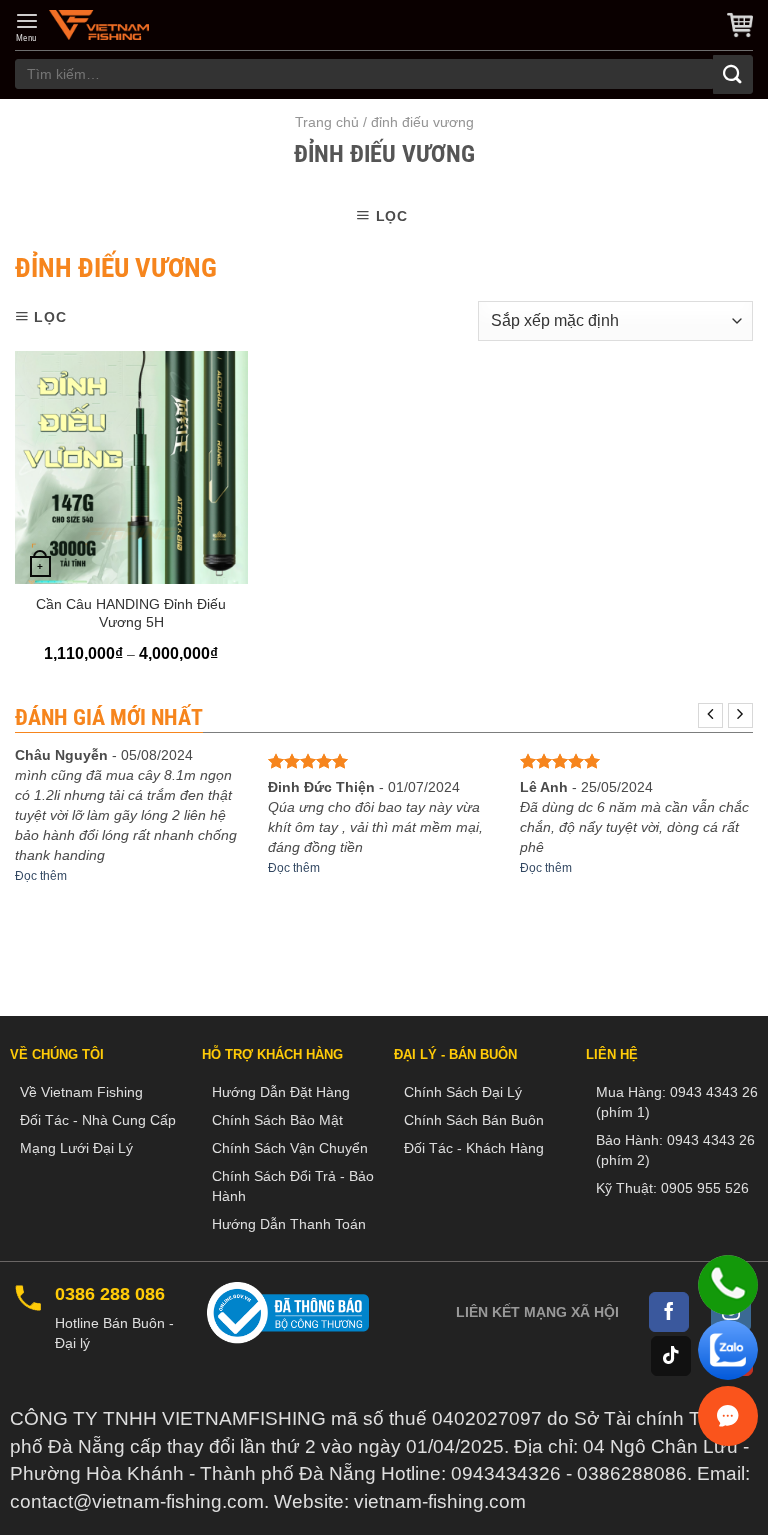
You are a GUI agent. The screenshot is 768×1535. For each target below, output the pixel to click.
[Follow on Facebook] (669, 1312)
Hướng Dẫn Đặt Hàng (281, 1092)
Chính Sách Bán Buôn (474, 1120)
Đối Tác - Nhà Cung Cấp (98, 1120)
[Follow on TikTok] (671, 1356)
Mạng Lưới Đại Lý (76, 1148)
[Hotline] (728, 1285)
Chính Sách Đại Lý (463, 1092)
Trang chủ (327, 122)
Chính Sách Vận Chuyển (290, 1148)
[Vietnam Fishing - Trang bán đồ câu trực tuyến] (99, 25)
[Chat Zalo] (728, 1350)
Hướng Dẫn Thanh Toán (289, 1224)
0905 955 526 (705, 1188)
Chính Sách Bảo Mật (277, 1120)
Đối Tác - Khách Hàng (474, 1148)
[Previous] (710, 715)
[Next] (740, 715)
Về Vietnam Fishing (81, 1092)
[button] (27, 27)
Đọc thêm (41, 876)
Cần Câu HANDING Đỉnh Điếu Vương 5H (131, 613)
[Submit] (733, 74)
